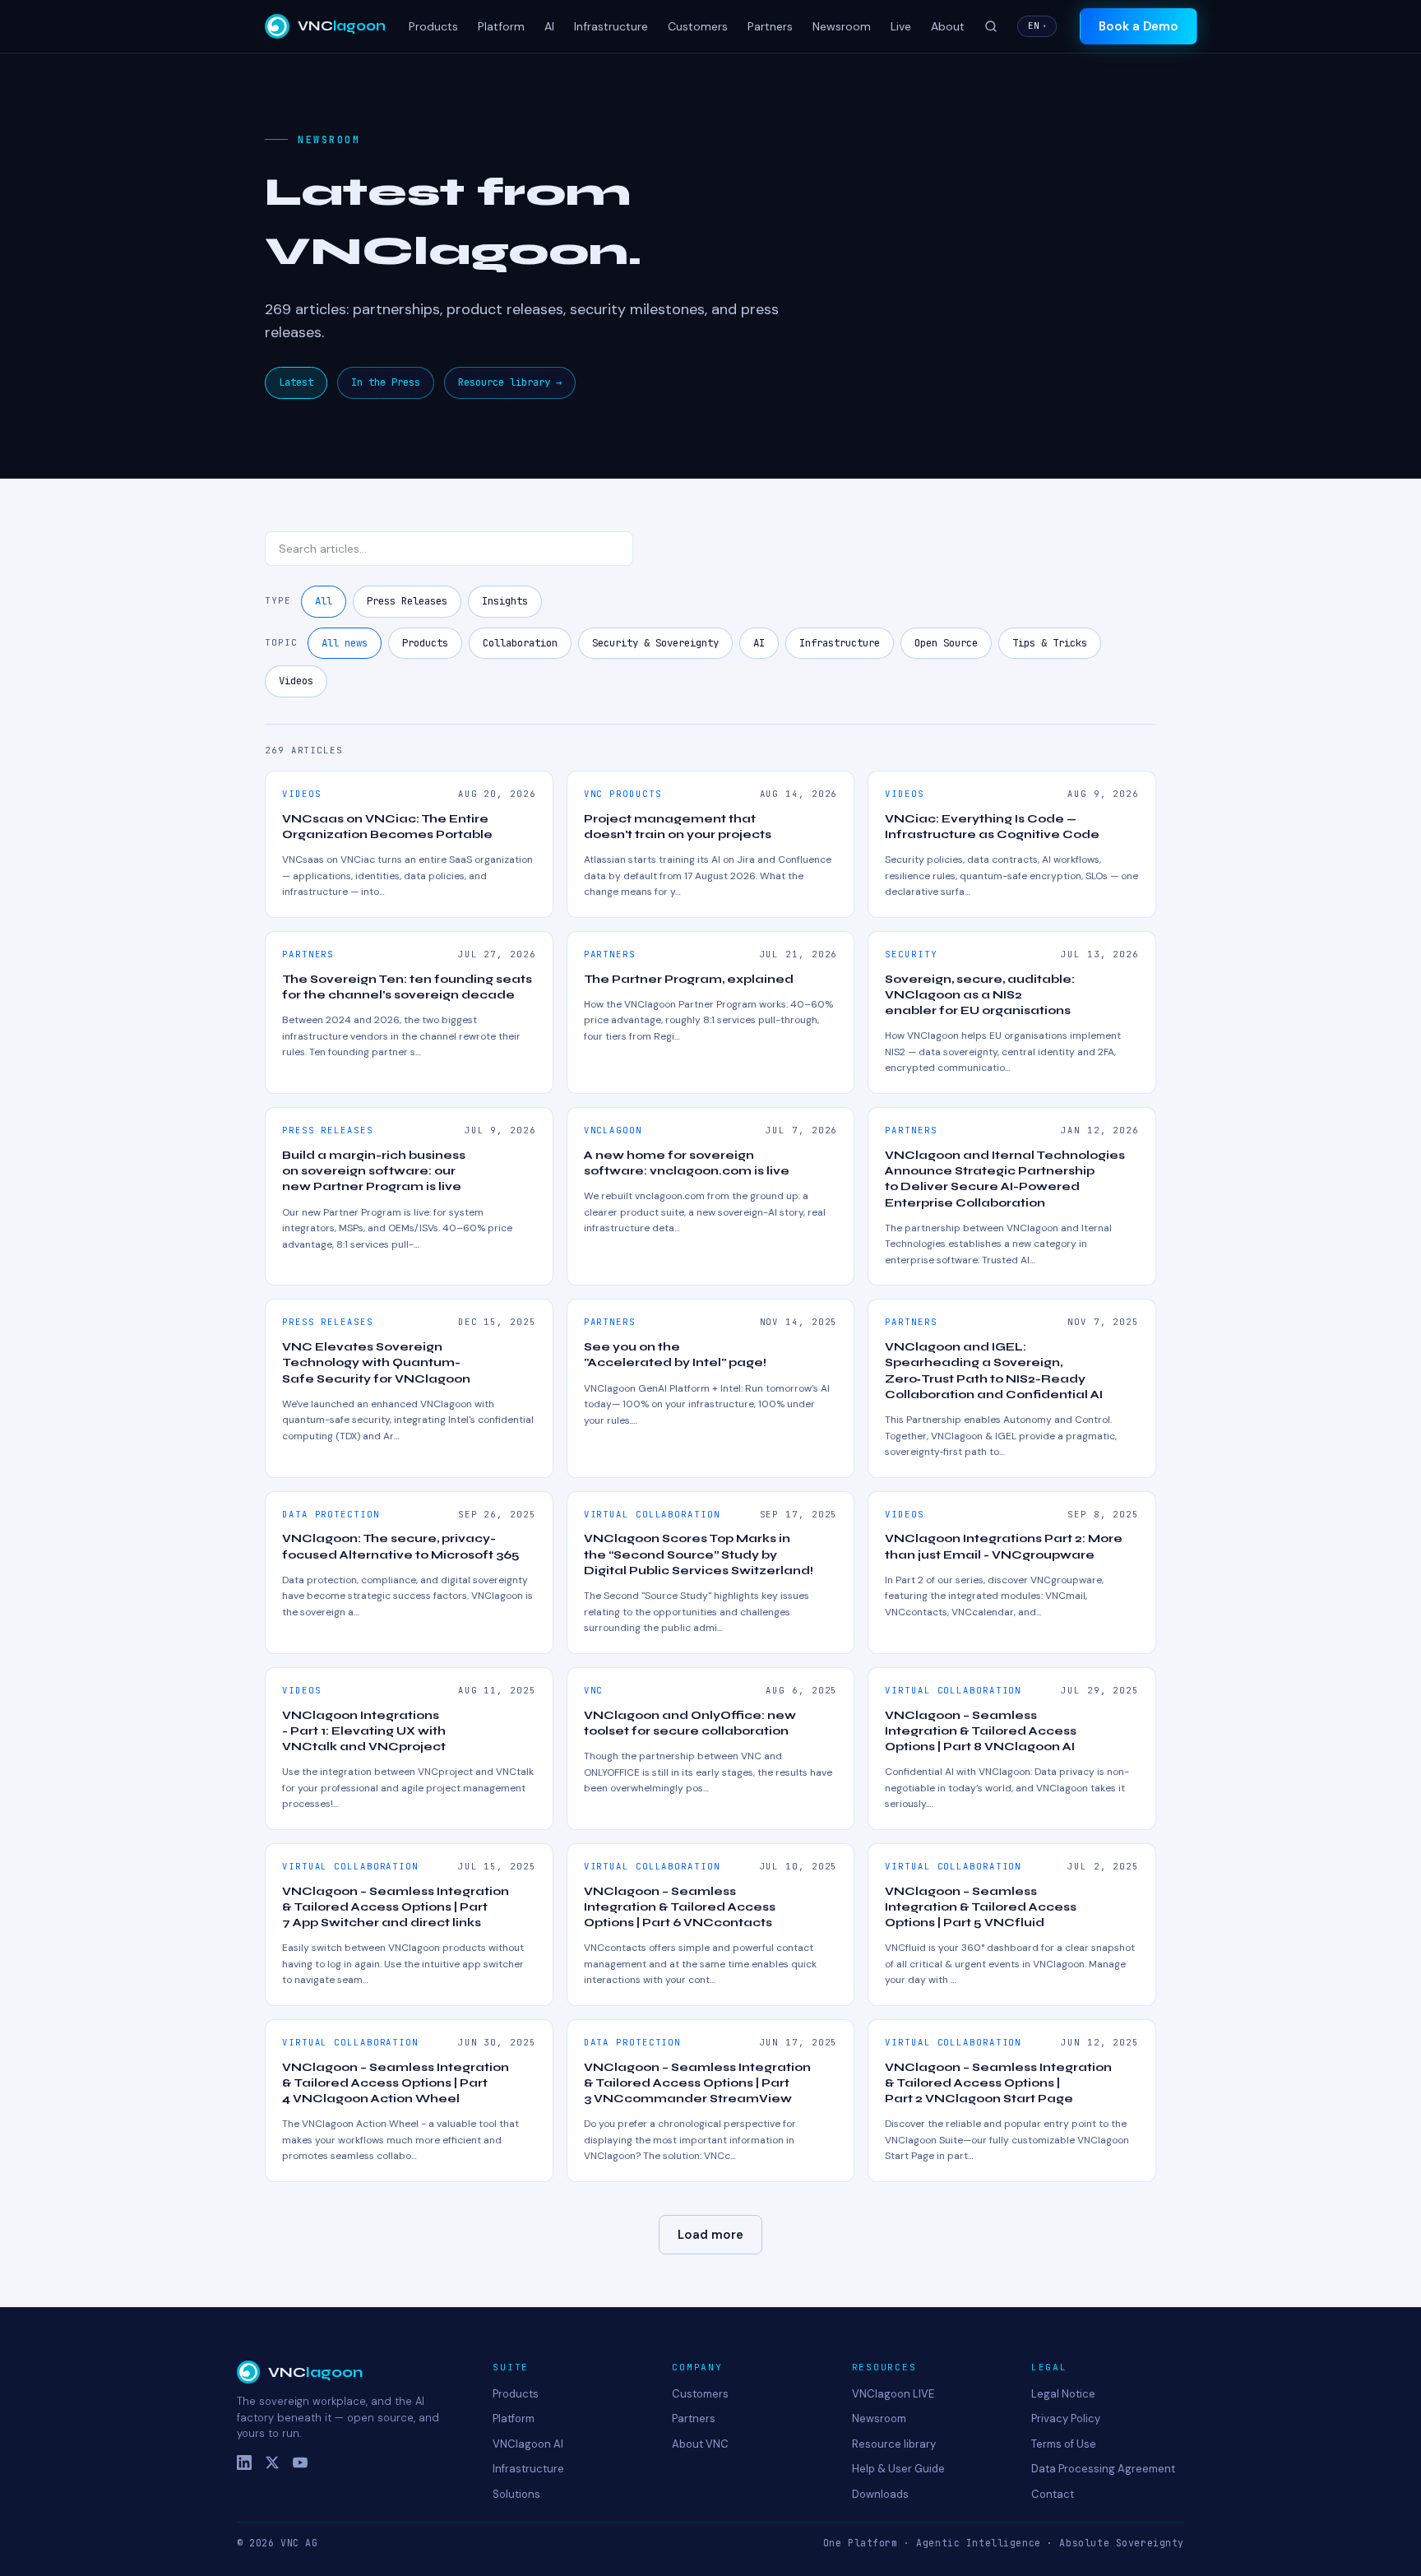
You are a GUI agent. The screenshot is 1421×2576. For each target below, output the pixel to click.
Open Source (946, 643)
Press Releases (407, 601)
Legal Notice (1063, 2394)
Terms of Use (1064, 2444)
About (948, 26)
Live (901, 26)
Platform (501, 26)
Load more (710, 2235)
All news (345, 643)
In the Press (386, 382)
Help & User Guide (898, 2469)
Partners (770, 26)
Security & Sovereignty (655, 643)
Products (433, 26)
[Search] (991, 26)
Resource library (894, 2444)
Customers (698, 26)
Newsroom (842, 26)
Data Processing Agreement (1103, 2469)
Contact (1053, 2494)
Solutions (516, 2494)
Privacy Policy (1066, 2418)
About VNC (700, 2444)
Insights (505, 601)
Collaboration (520, 643)
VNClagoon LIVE (893, 2394)
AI (549, 26)
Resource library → (510, 382)
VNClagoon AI (528, 2444)
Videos (296, 681)
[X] (272, 2462)
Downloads (880, 2494)
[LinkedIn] (244, 2462)
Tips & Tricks (1050, 643)
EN (1037, 25)
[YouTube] (300, 2462)
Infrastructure (611, 26)
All (324, 601)
